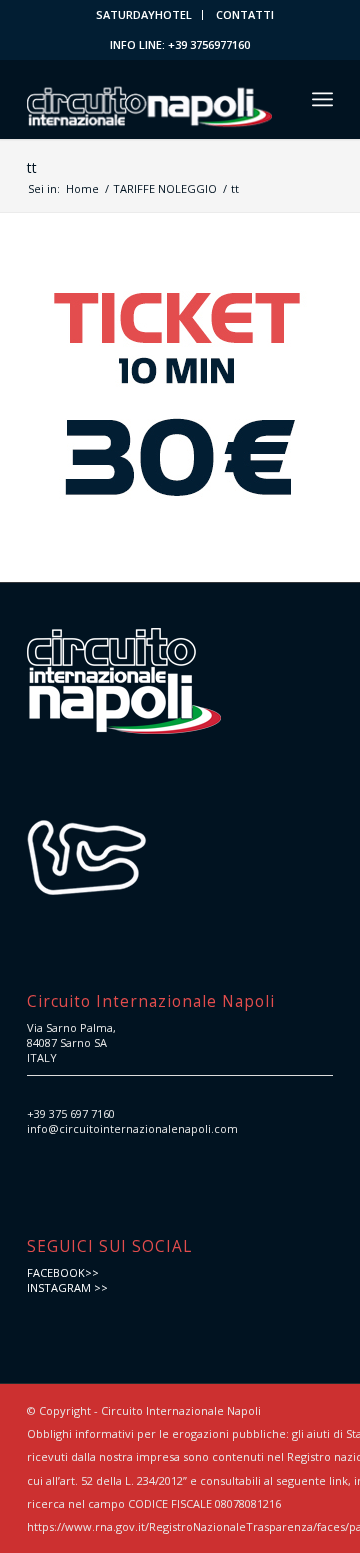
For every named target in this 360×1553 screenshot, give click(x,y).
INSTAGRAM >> (67, 1287)
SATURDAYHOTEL (144, 14)
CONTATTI (245, 14)
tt (32, 167)
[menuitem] (144, 15)
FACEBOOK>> (63, 1272)
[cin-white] (149, 99)
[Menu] (322, 99)
